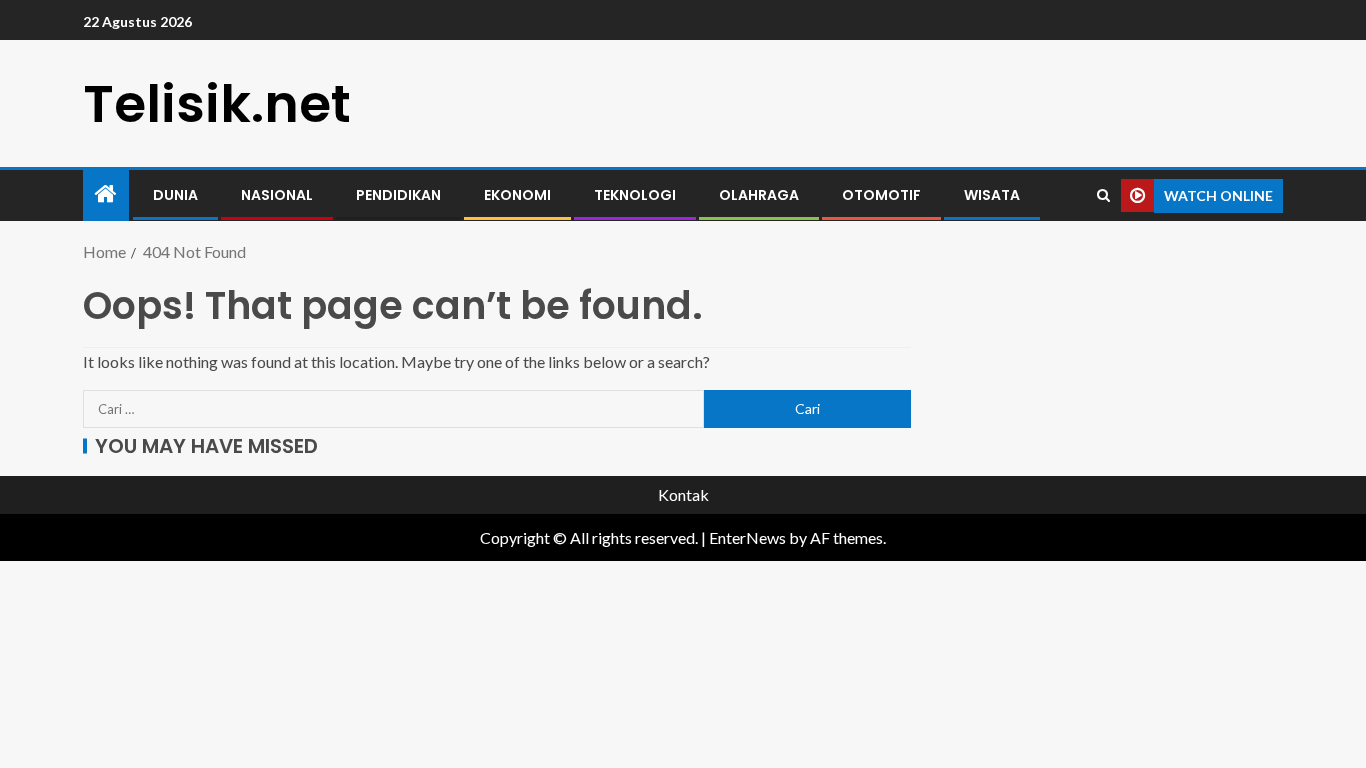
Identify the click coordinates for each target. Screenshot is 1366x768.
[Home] (106, 194)
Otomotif (881, 195)
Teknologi (635, 195)
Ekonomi (517, 195)
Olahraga (759, 195)
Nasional (277, 195)
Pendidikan (398, 195)
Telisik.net (217, 103)
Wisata (992, 195)
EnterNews (747, 537)
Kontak (683, 494)
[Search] (1103, 195)
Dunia (175, 195)
